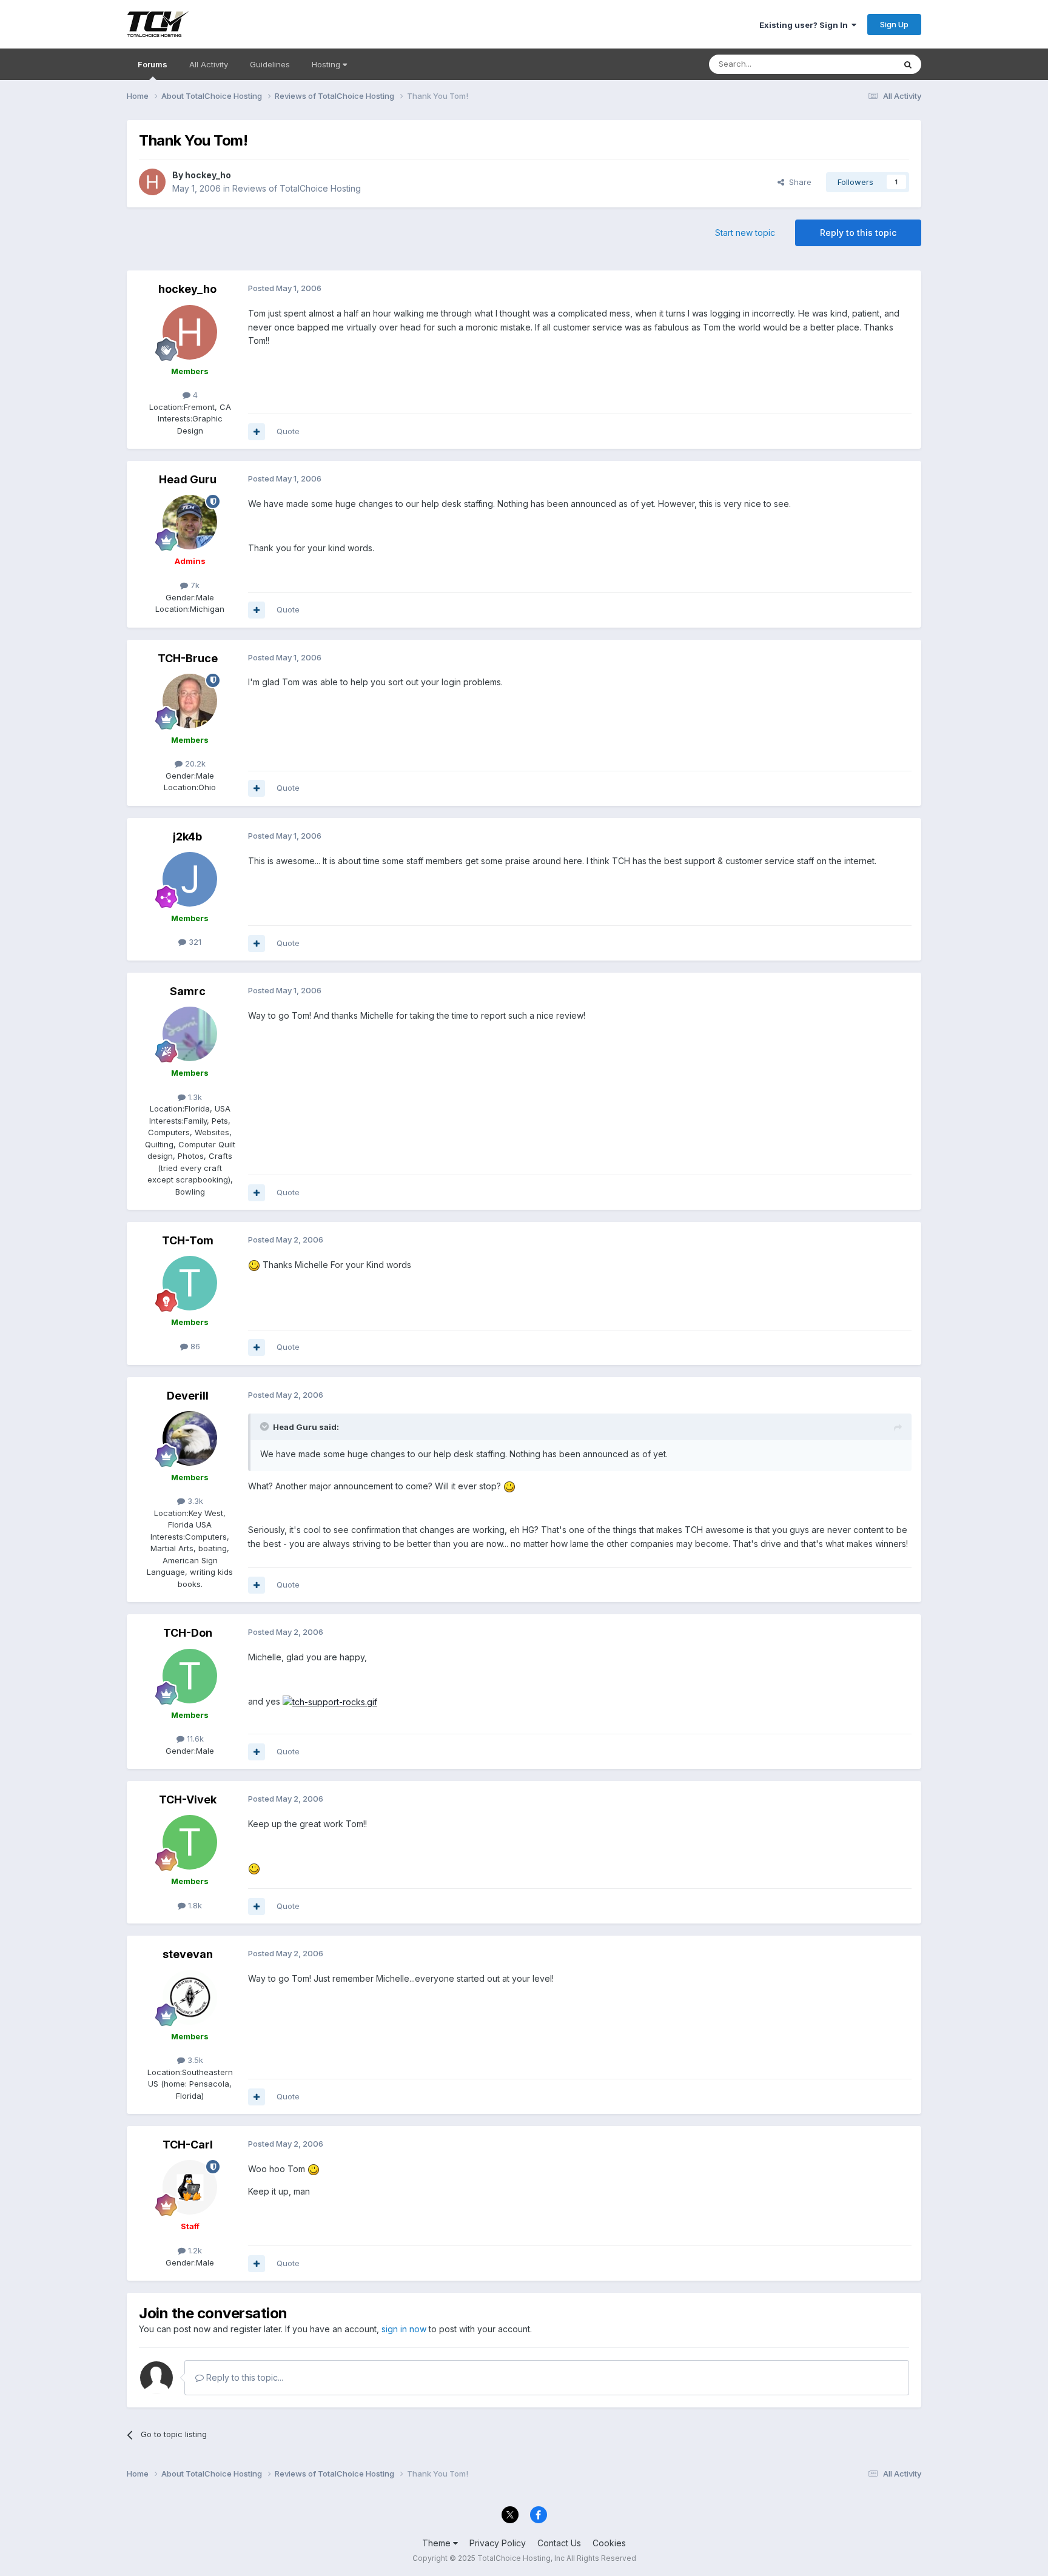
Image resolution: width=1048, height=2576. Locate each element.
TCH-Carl (188, 2145)
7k (194, 585)
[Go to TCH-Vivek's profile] (190, 1842)
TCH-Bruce (188, 658)
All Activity (209, 64)
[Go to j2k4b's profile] (190, 879)
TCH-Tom (188, 1240)
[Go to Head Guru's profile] (190, 522)
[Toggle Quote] (266, 1426)
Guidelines (270, 64)
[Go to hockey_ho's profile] (152, 182)
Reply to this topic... (244, 2377)
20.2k (194, 763)
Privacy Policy (498, 2543)
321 (194, 942)
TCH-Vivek (188, 1800)
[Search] (908, 64)
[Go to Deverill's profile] (190, 1438)
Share (798, 182)
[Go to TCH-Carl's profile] (190, 2187)
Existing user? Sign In (805, 25)
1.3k (194, 1097)
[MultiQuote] (257, 432)
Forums (153, 64)
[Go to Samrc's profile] (190, 1034)
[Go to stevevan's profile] (190, 1997)
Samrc (188, 991)
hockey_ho (208, 175)
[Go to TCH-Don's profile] (190, 1676)
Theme (438, 2543)
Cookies (609, 2543)
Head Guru (188, 479)
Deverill (188, 1396)
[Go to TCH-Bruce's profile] (190, 701)
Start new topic (745, 233)
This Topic (859, 64)
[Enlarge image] (330, 1701)
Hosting (327, 64)
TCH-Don (188, 1633)
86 (194, 1346)
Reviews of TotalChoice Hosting (297, 188)
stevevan (188, 1954)
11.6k (194, 1739)
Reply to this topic (858, 233)
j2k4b (187, 837)
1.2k (194, 2250)
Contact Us (559, 2543)
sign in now (404, 2329)
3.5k (194, 2060)
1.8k (194, 1905)
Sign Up (894, 24)
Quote (288, 431)
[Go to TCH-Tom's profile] (190, 1283)
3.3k (194, 1501)
